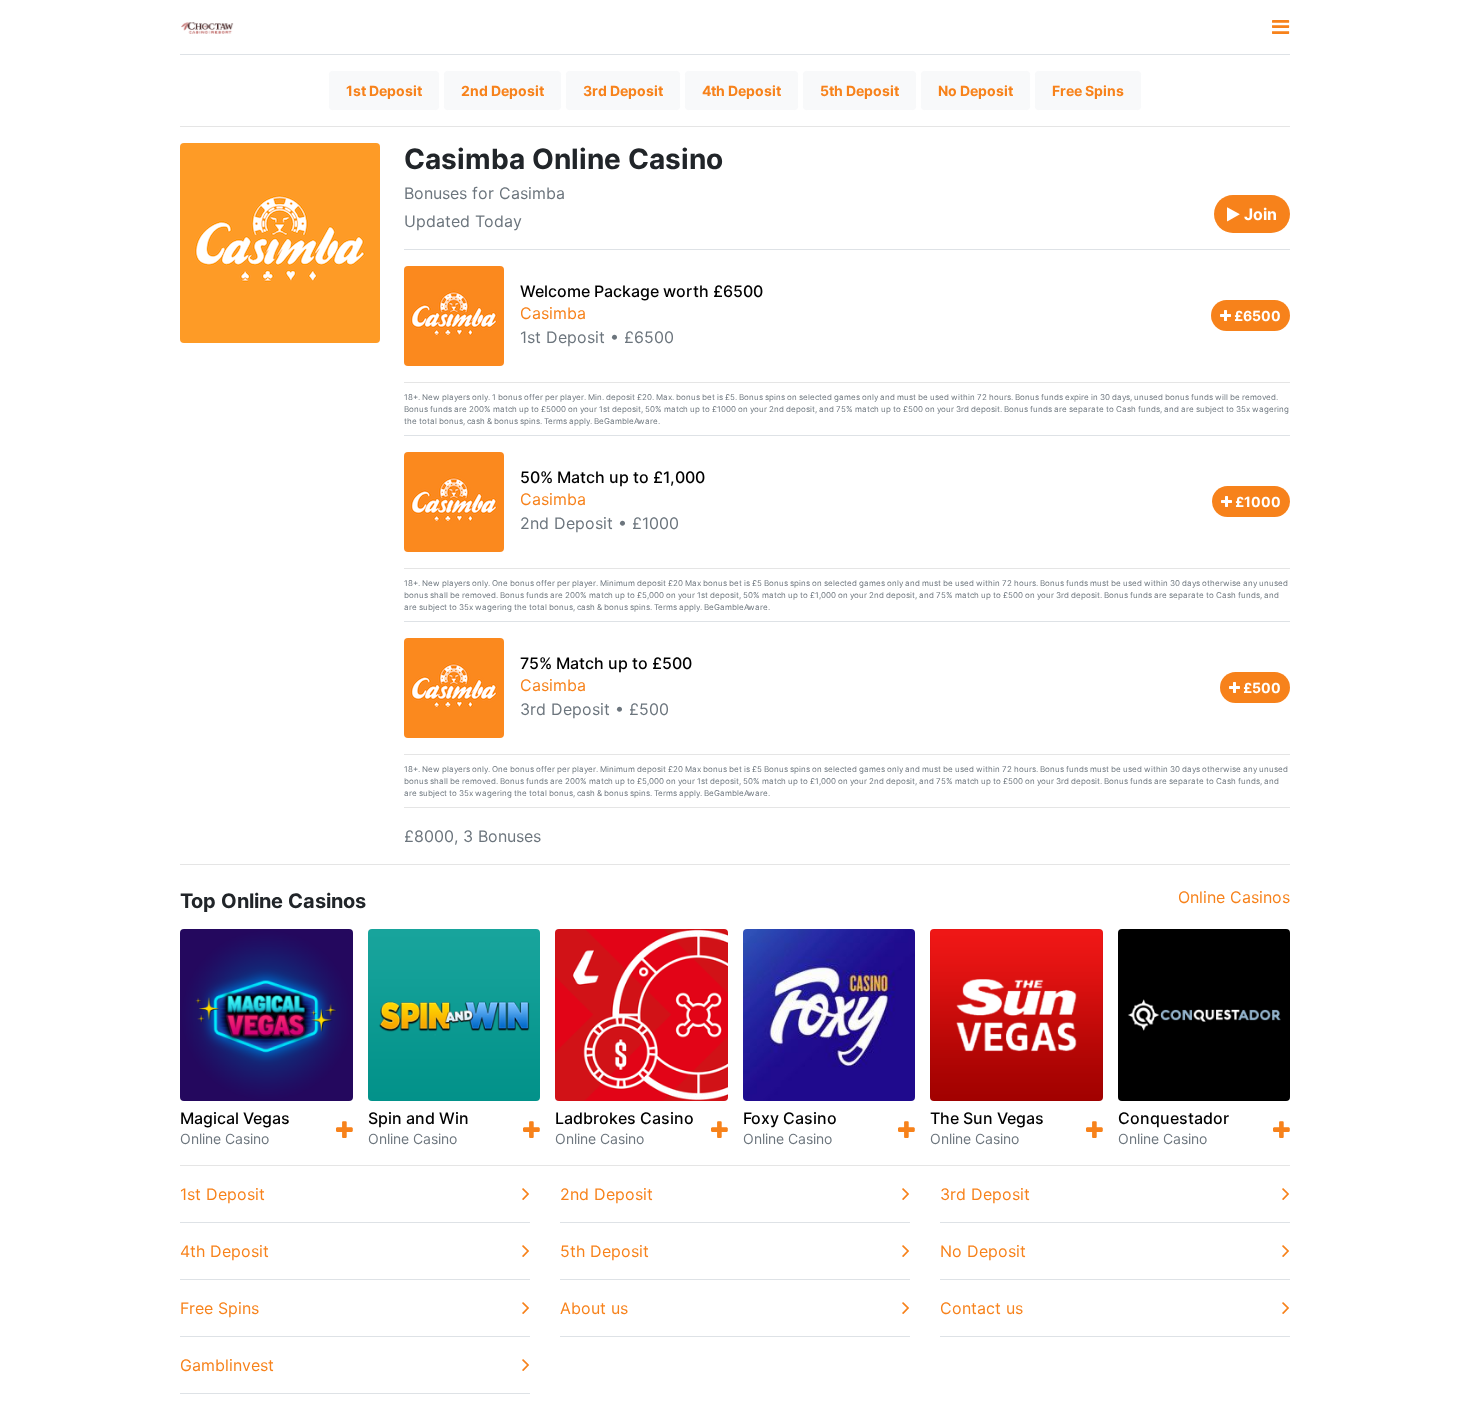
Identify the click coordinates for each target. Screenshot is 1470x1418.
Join (1258, 214)
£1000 (1256, 501)
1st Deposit (384, 90)
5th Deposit (859, 90)
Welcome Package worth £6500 (641, 291)
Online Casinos (1234, 897)
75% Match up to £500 (606, 663)
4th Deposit (741, 90)
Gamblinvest (227, 1365)
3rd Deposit (623, 90)
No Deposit (975, 90)
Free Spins (1088, 90)
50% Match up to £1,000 (612, 477)
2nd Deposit (502, 90)
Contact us (981, 1308)
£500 (1260, 687)
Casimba (553, 313)
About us (594, 1308)
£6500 (1256, 315)
